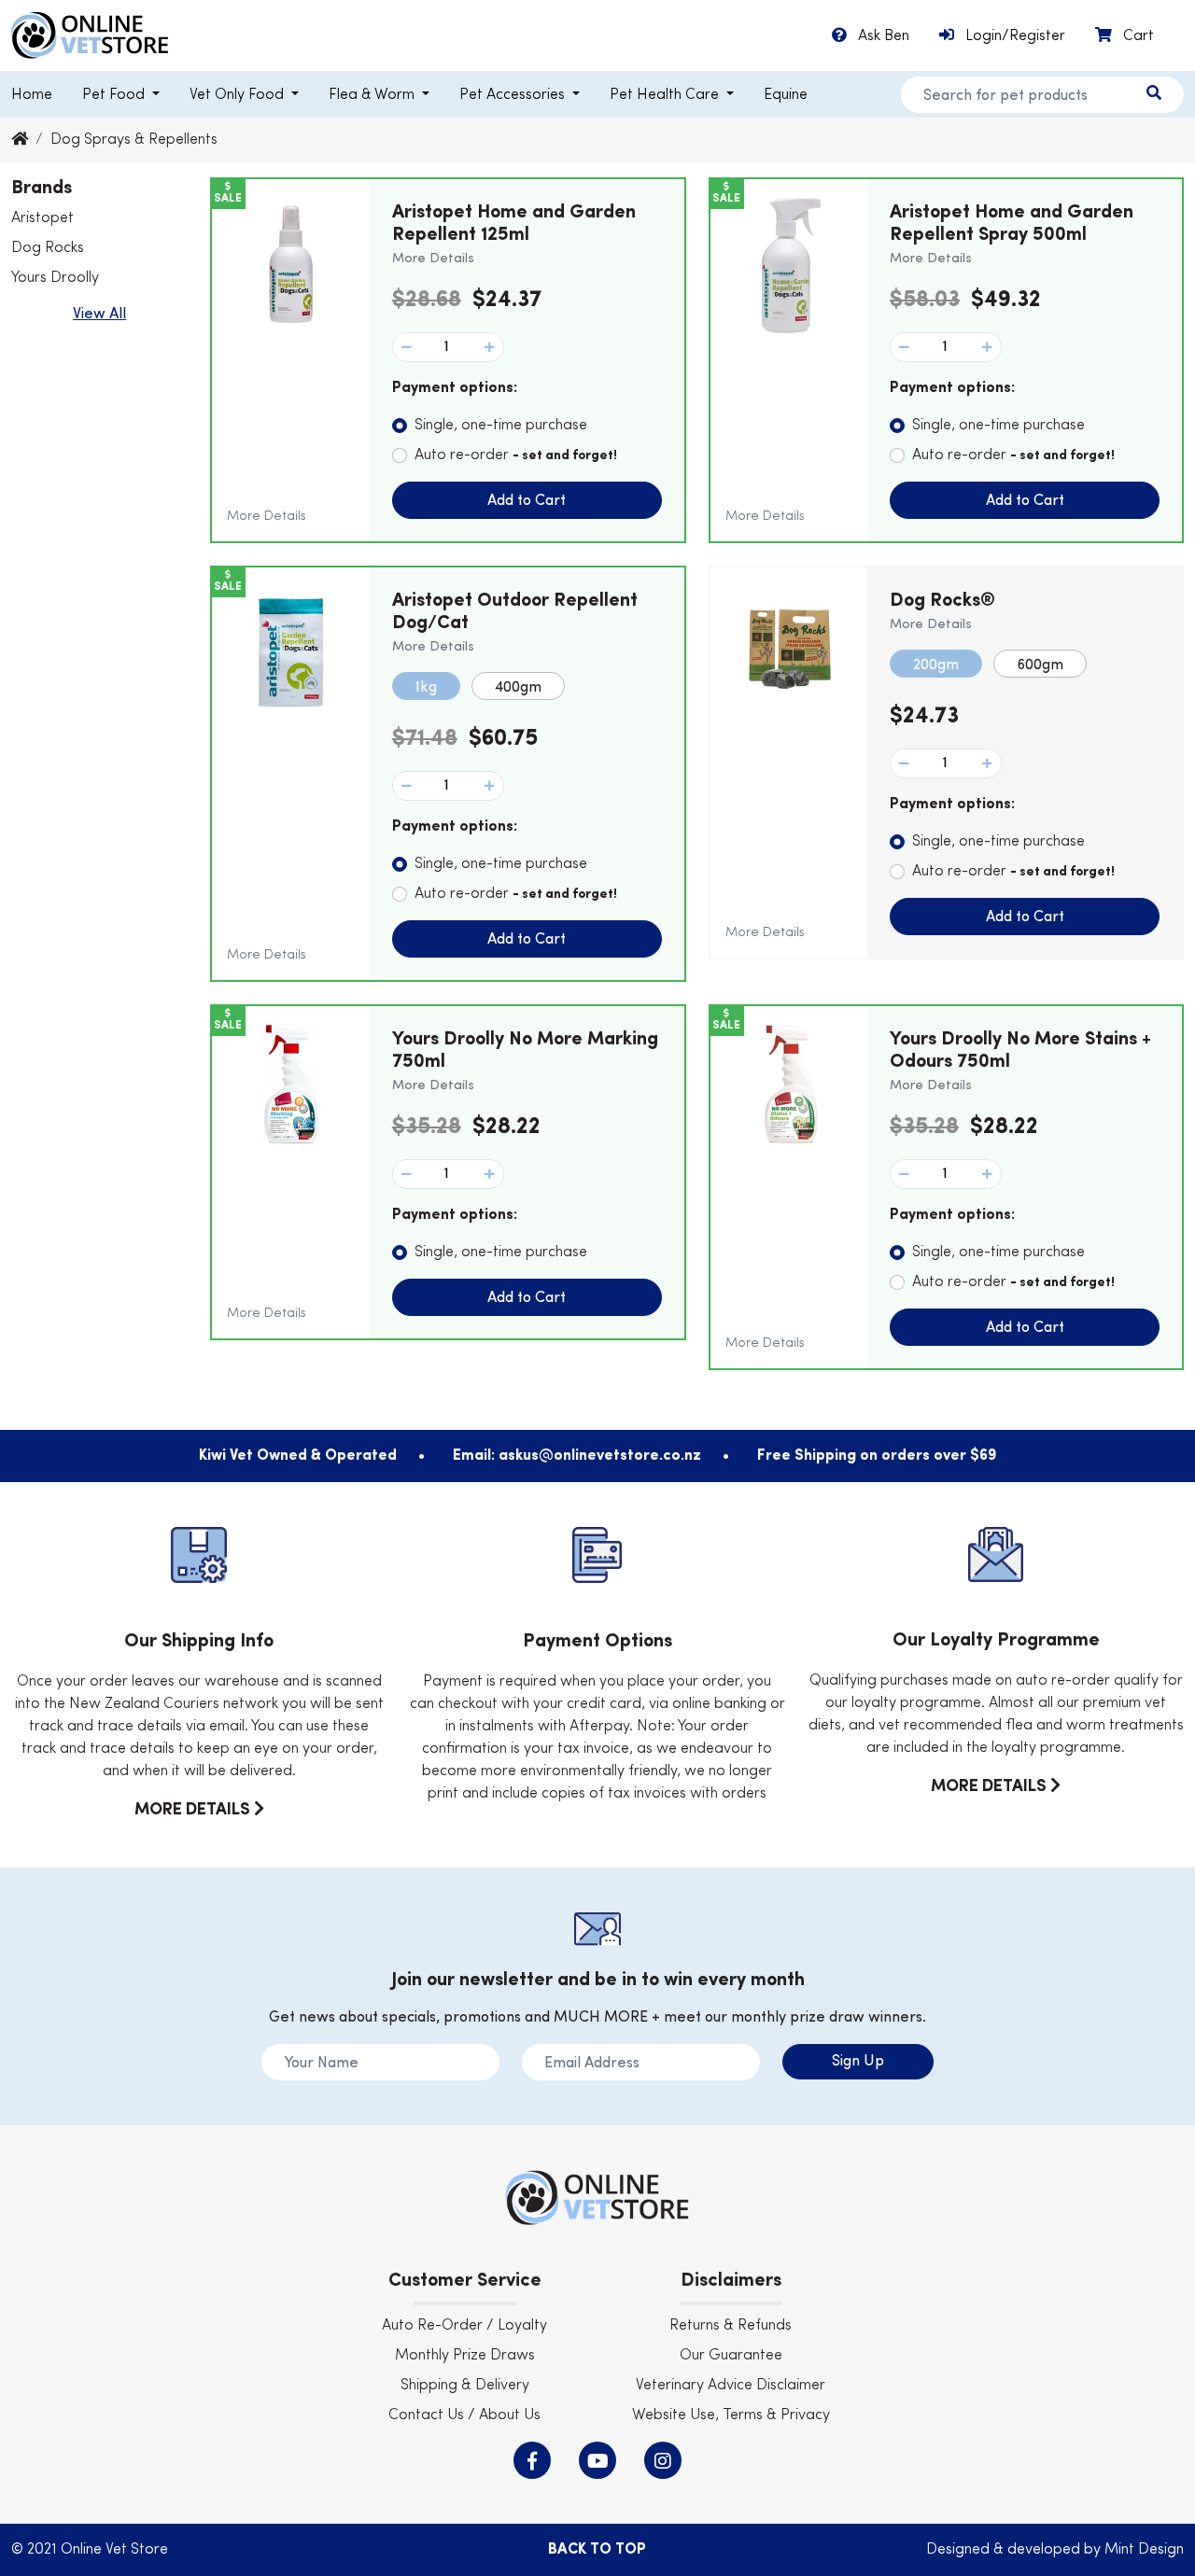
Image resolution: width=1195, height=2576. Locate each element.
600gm (1040, 665)
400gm (518, 688)
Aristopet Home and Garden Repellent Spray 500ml (1012, 234)
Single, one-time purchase (501, 426)
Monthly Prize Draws (465, 2356)
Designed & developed (1005, 2550)
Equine (786, 95)
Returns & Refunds (731, 2326)
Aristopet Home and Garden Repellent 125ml (514, 234)
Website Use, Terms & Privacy (731, 2415)
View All (99, 315)
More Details (267, 516)
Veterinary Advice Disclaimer (731, 2386)
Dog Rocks (48, 248)
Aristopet (42, 218)
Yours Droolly (55, 278)
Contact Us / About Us (464, 2415)
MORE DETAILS (194, 1810)
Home (32, 95)
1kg (426, 688)
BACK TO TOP (597, 2550)
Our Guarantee (731, 2356)
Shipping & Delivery (465, 2386)
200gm (936, 665)
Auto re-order (516, 455)
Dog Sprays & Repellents (134, 140)
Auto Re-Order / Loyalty (464, 2326)
